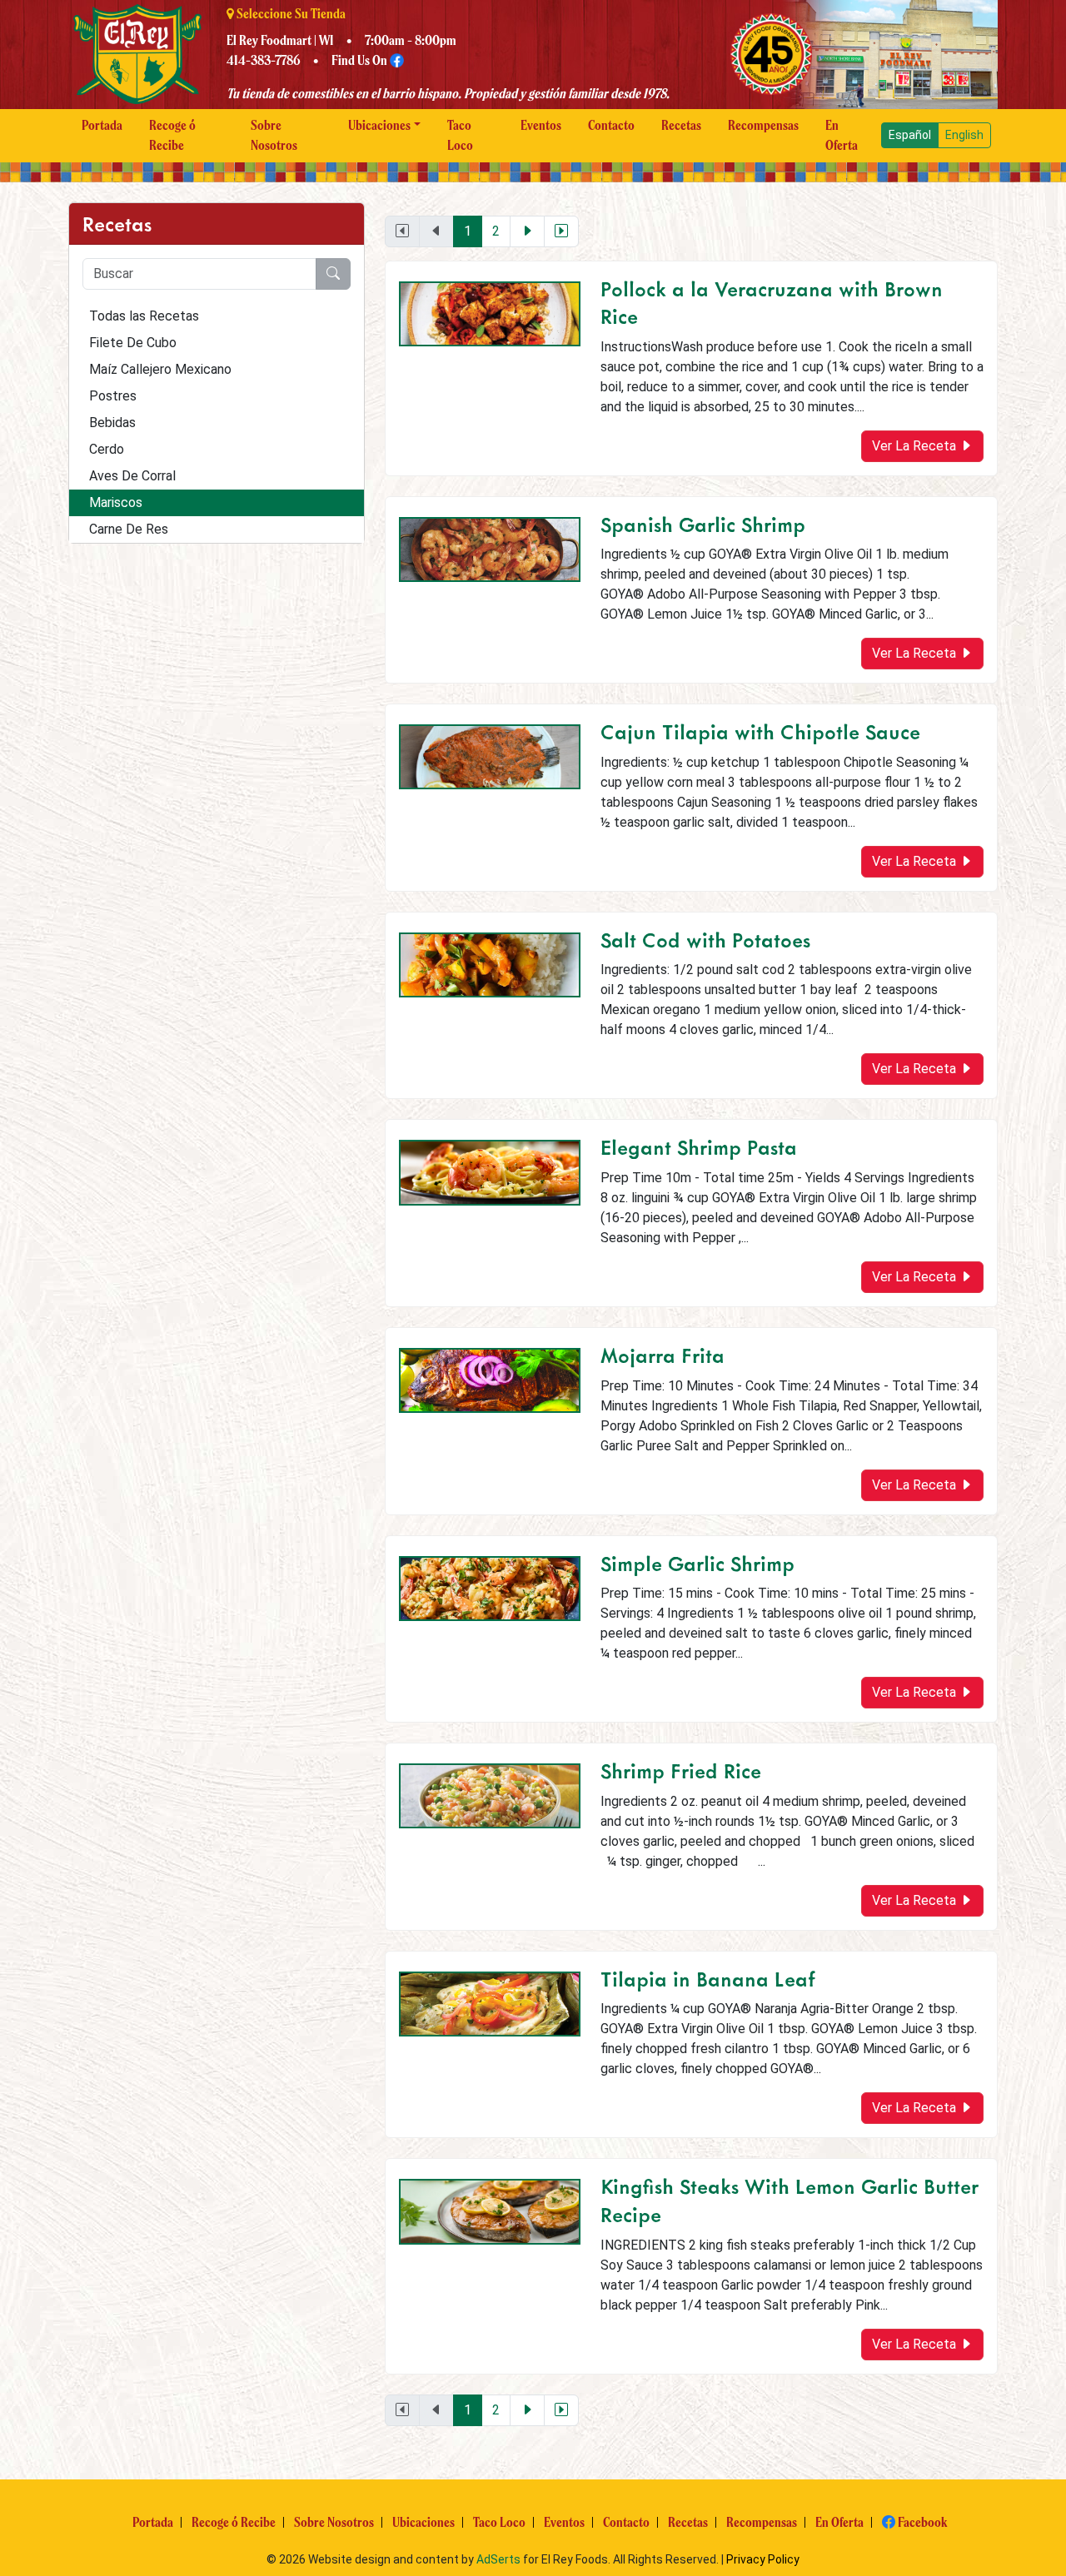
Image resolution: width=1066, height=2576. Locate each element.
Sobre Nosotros (274, 135)
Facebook (921, 2522)
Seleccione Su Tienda (290, 14)
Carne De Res (129, 529)
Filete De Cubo (133, 343)
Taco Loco (460, 135)
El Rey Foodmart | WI (280, 40)
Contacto (611, 125)
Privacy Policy (763, 2559)
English (964, 135)
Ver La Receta (916, 446)
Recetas (681, 125)
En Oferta (842, 135)
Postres (113, 396)
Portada (102, 125)
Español (910, 135)
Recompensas (763, 125)
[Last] (561, 231)
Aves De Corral (132, 476)
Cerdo (107, 449)
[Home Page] (137, 54)
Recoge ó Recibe (172, 135)
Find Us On (361, 60)
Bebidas (112, 423)
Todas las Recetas (144, 316)
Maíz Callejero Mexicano (160, 369)
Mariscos (116, 502)
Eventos (541, 125)
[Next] (527, 231)
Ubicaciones (379, 125)
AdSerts (498, 2559)
